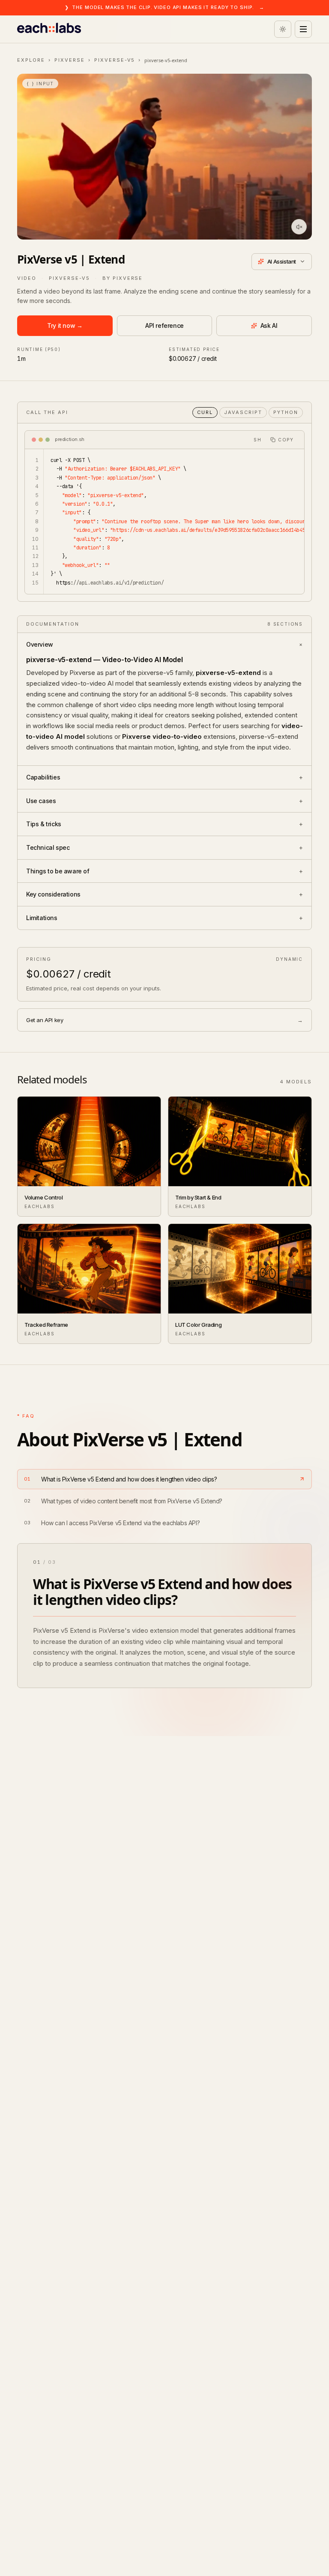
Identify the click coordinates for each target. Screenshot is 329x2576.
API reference (164, 325)
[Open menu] (303, 29)
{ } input (40, 84)
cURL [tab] (205, 412)
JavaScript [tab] (243, 412)
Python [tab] (286, 412)
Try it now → (65, 325)
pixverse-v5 (115, 60)
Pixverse (70, 60)
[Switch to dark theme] (283, 29)
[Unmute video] (299, 227)
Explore (31, 60)
